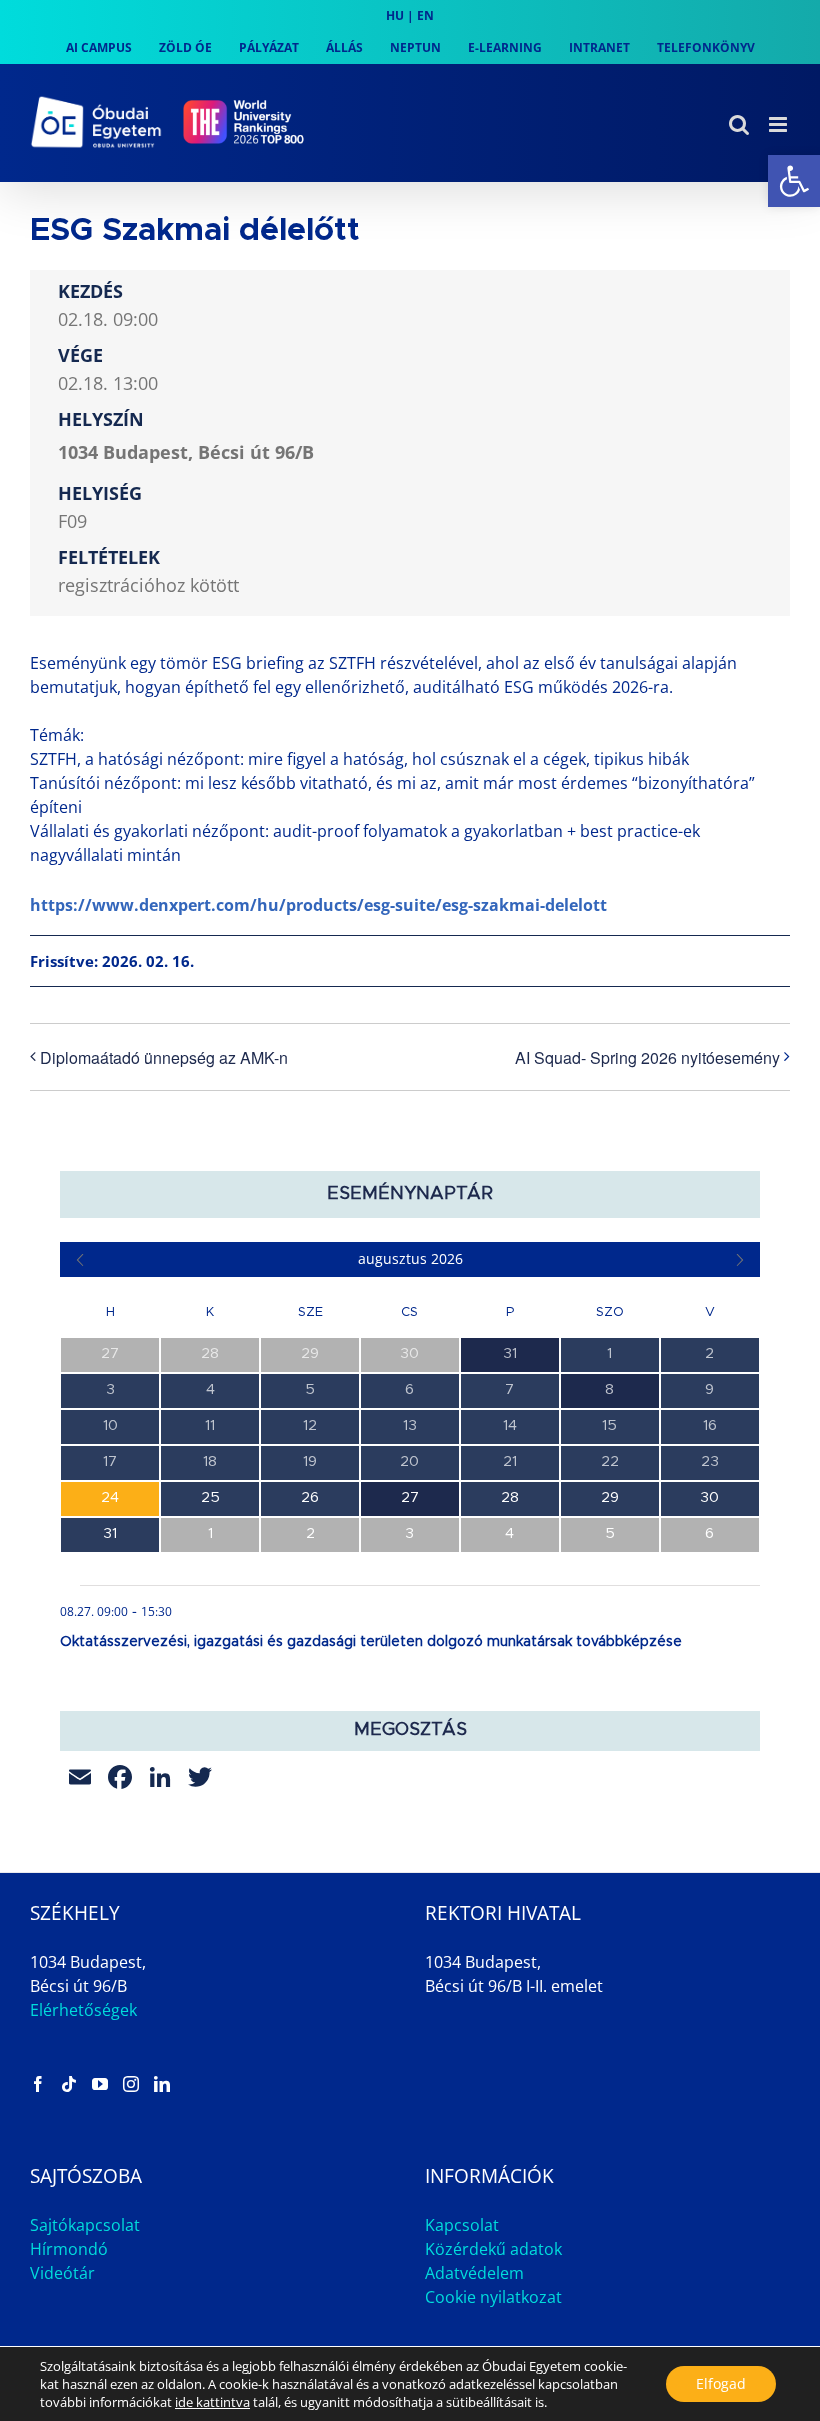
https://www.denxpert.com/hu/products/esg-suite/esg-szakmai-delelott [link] (318, 905)
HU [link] (395, 15)
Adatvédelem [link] (474, 2273)
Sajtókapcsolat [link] (85, 2225)
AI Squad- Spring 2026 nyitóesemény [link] (647, 1057)
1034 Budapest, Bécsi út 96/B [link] (186, 452)
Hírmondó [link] (69, 2249)
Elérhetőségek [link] (83, 2010)
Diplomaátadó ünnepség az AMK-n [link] (164, 1057)
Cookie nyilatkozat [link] (493, 2297)
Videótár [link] (62, 2273)
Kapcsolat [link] (462, 2225)
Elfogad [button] (721, 2383)
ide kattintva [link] (212, 2402)
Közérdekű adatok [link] (493, 2249)
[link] (794, 181)
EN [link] (425, 15)
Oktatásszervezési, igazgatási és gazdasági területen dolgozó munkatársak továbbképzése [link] (371, 1642)
